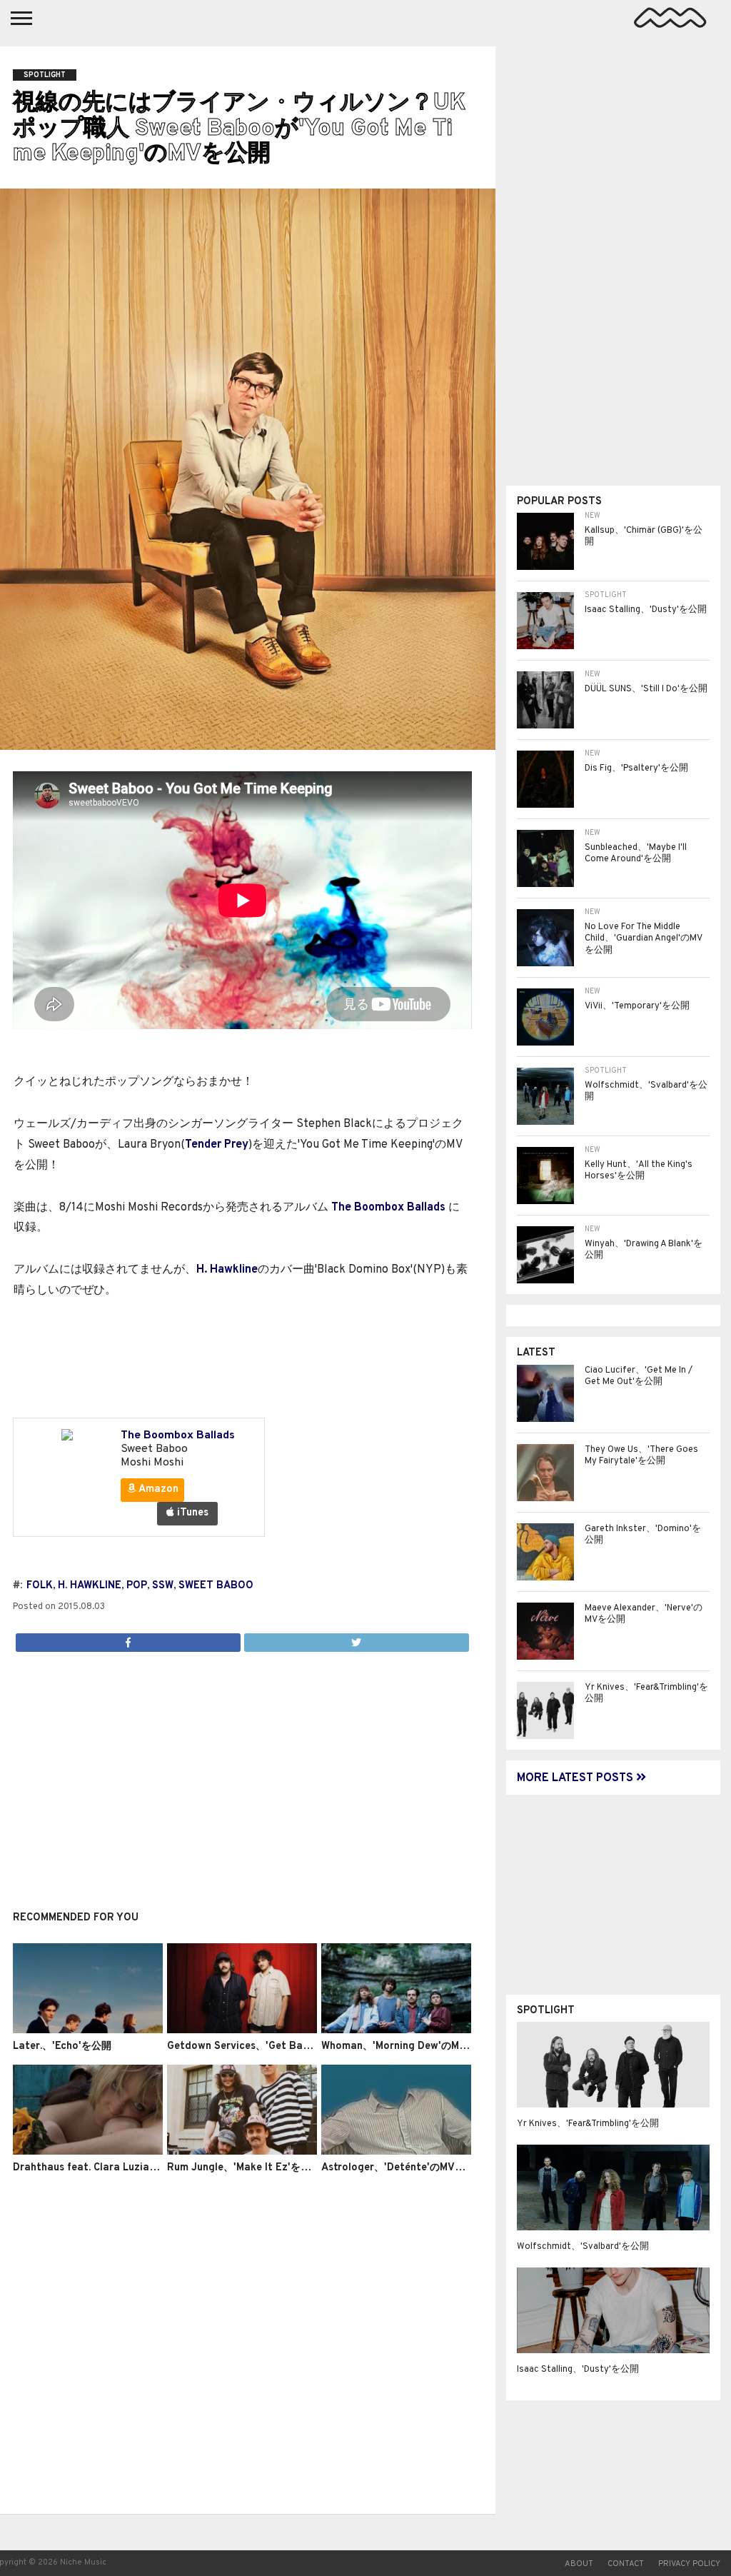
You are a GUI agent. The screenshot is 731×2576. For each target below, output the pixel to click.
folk (40, 1586)
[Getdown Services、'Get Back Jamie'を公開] (242, 2030)
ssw (163, 1586)
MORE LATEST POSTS (576, 1778)
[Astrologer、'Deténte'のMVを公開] (396, 2152)
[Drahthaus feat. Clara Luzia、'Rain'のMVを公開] (88, 2152)
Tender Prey (217, 1145)
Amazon (157, 1489)
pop (137, 1586)
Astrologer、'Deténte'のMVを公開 (403, 2168)
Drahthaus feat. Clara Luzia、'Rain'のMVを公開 (127, 2168)
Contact (626, 2564)
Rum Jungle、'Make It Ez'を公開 (244, 2168)
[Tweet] (356, 1639)
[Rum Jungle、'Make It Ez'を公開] (242, 2152)
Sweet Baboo (216, 1586)
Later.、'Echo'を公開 (62, 2046)
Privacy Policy (689, 2564)
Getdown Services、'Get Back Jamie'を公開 (273, 2046)
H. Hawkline (227, 1270)
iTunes (191, 1513)
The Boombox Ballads (388, 1208)
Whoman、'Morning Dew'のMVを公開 (409, 2046)
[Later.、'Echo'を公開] (88, 2030)
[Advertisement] (242, 1773)
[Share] (128, 1639)
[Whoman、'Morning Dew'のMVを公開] (396, 2030)
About (579, 2564)
